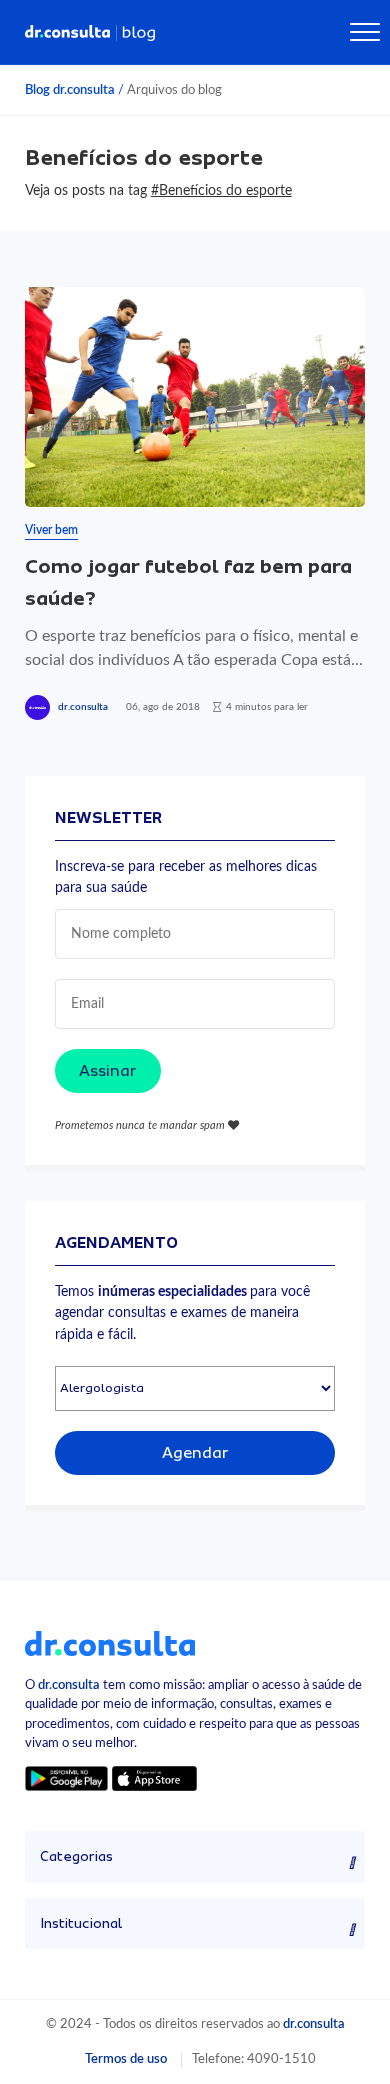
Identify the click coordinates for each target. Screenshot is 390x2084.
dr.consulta (83, 707)
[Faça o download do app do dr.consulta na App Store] (154, 1778)
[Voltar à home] (110, 1643)
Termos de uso (126, 2059)
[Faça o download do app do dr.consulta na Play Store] (66, 1778)
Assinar (108, 1071)
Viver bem (51, 530)
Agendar (195, 1453)
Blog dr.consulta (70, 90)
